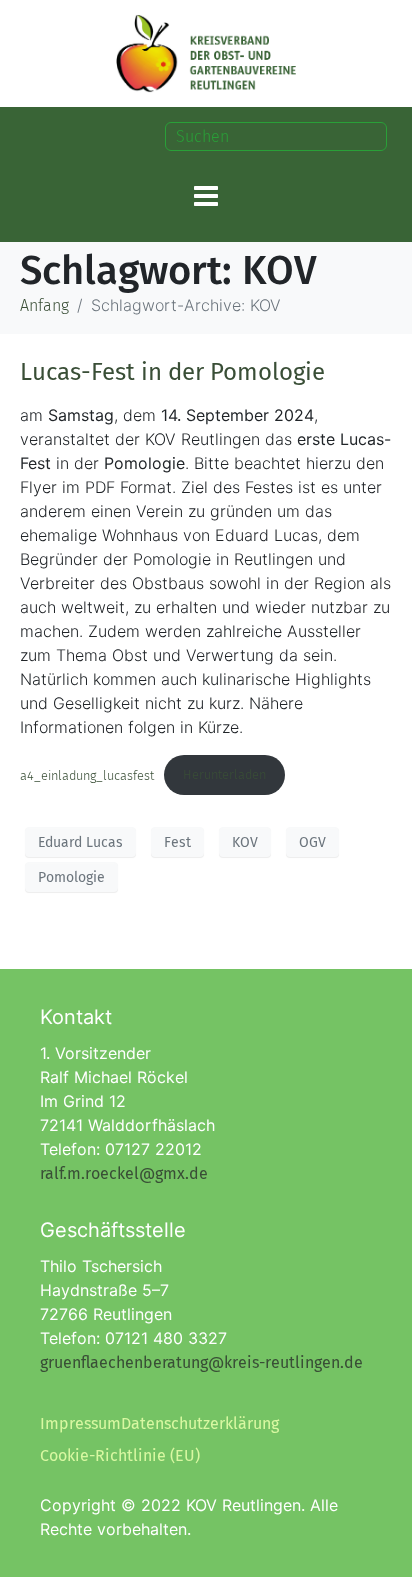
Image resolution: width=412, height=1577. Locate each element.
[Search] (376, 136)
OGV (312, 842)
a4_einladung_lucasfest (87, 774)
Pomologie (71, 877)
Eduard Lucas (80, 842)
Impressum (80, 1423)
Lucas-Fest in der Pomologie (172, 372)
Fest (177, 842)
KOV (245, 842)
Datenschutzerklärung (200, 1423)
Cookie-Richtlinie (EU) (120, 1455)
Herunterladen (224, 774)
